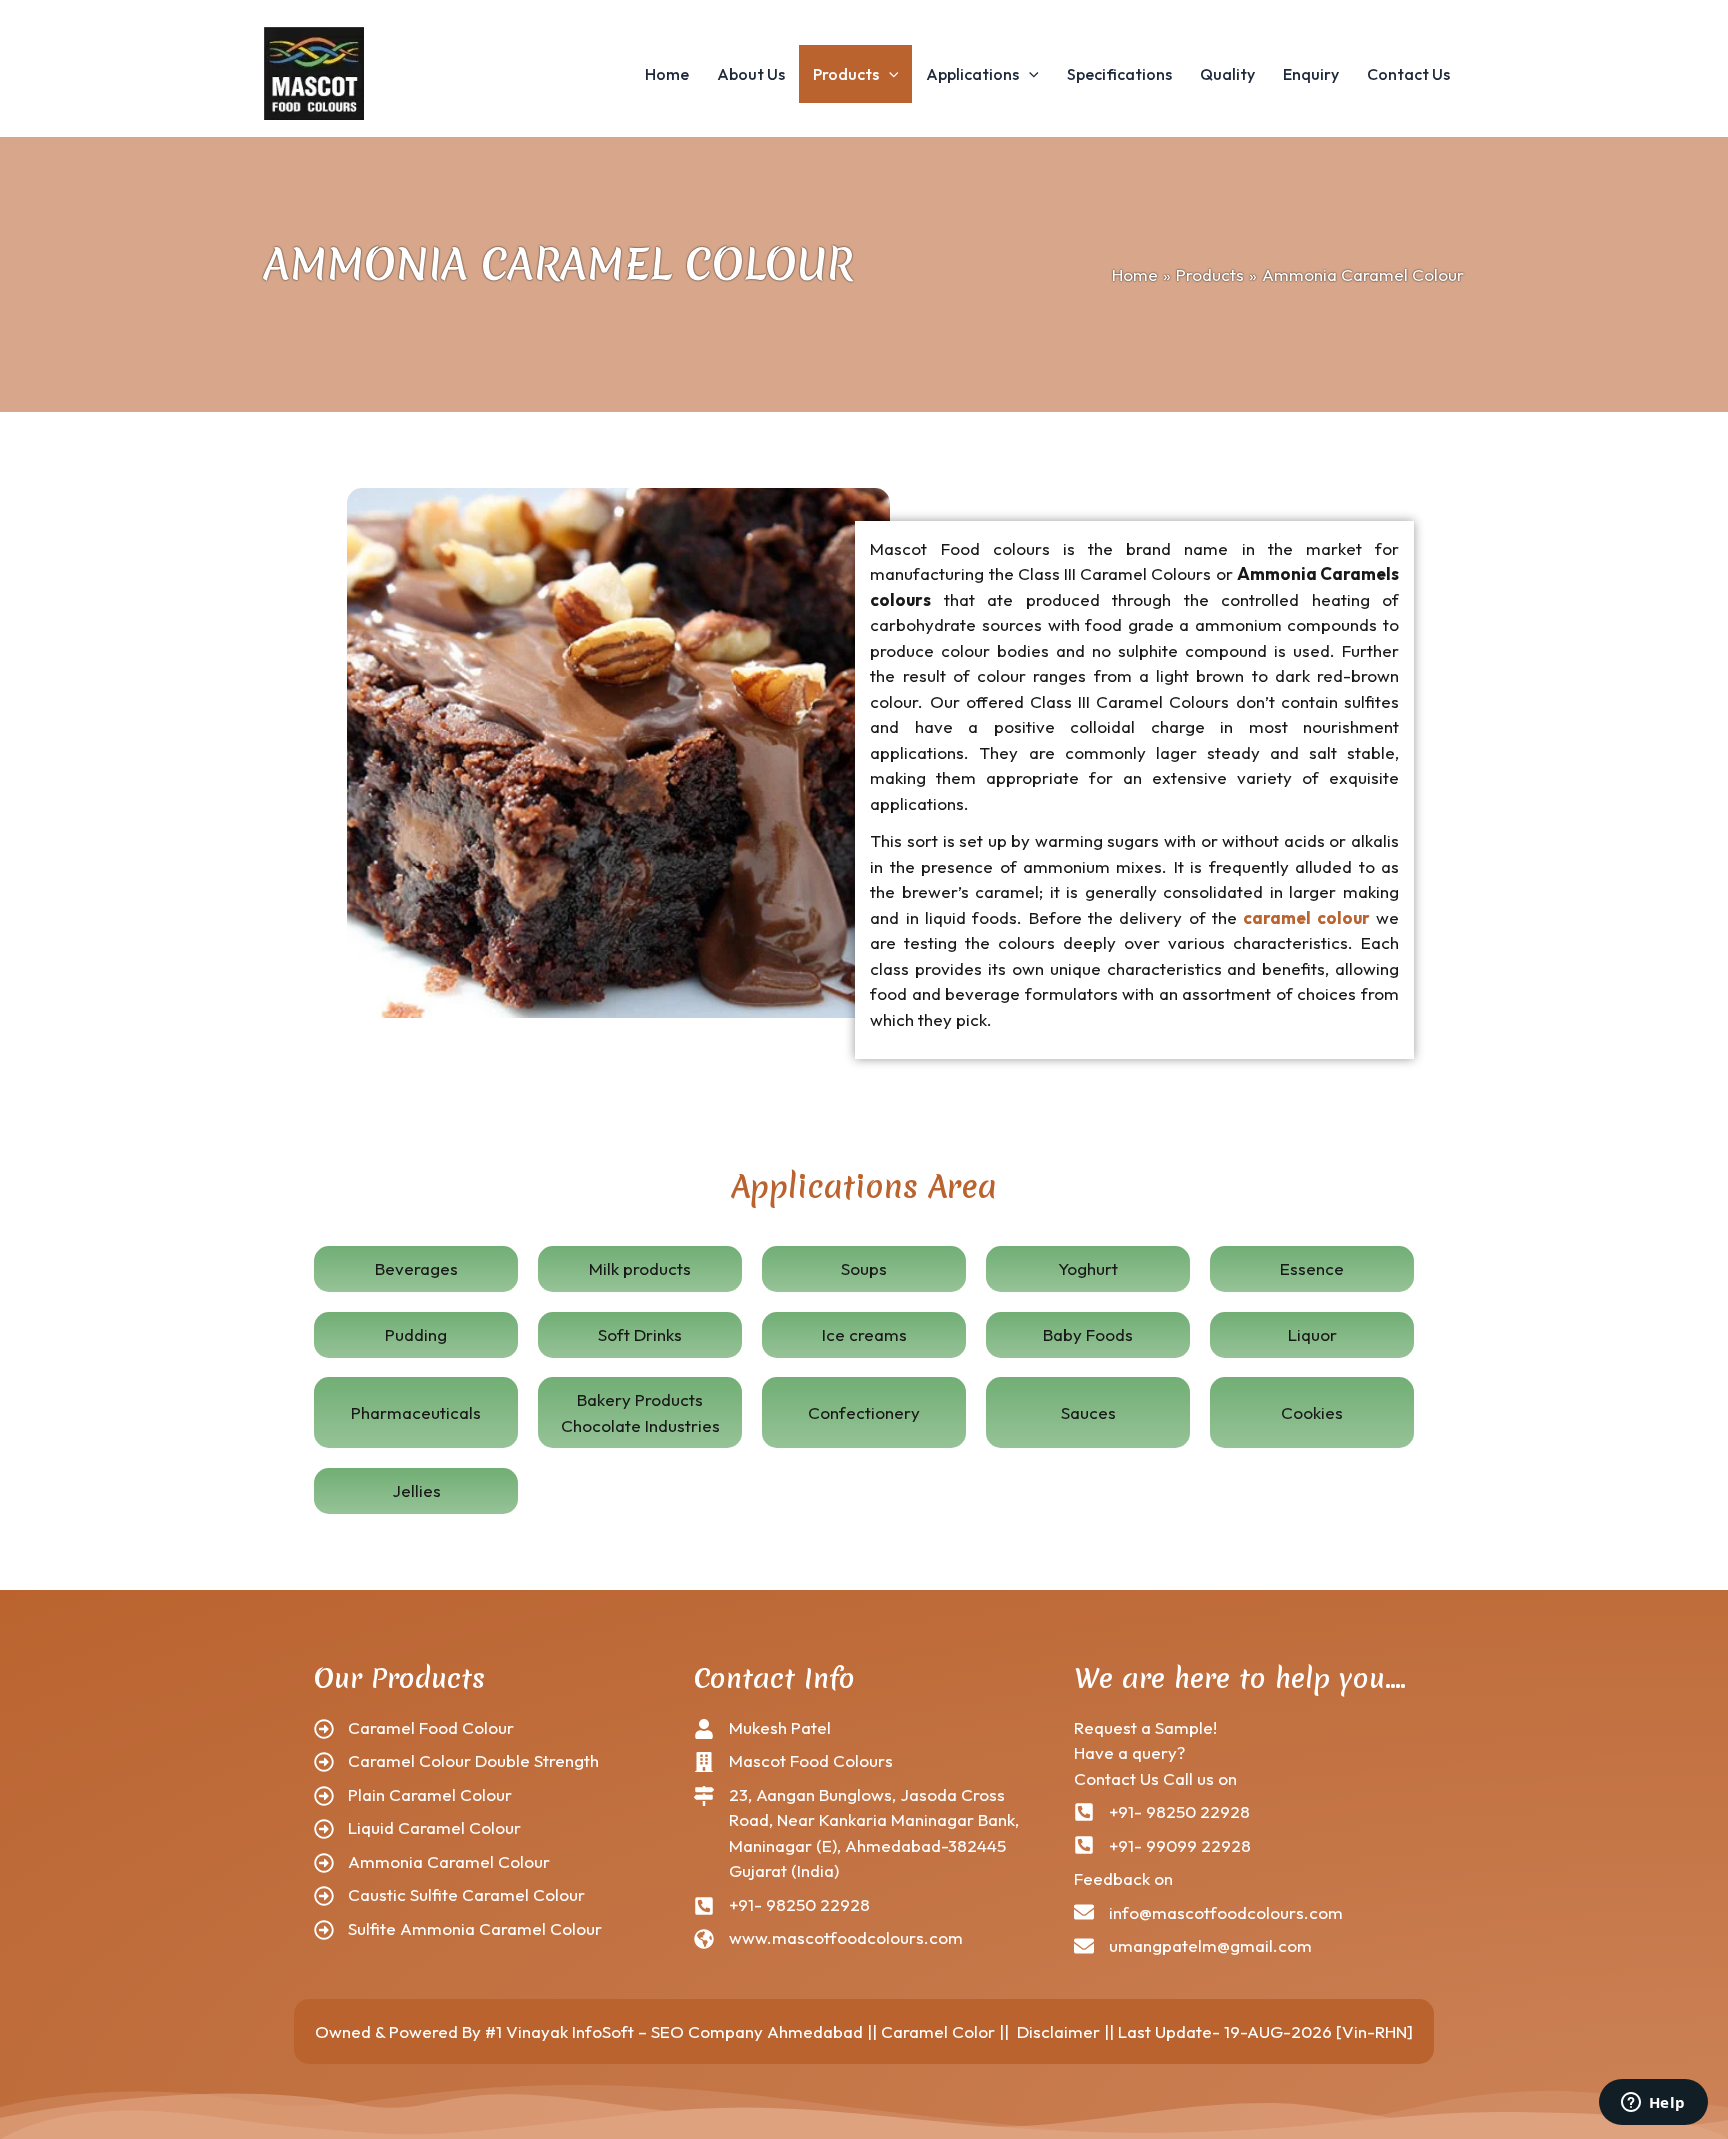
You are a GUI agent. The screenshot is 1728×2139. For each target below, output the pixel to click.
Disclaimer (1058, 2031)
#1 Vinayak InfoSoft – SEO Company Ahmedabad (674, 2031)
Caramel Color (938, 2031)
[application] (889, 74)
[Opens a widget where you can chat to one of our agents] (1653, 2104)
